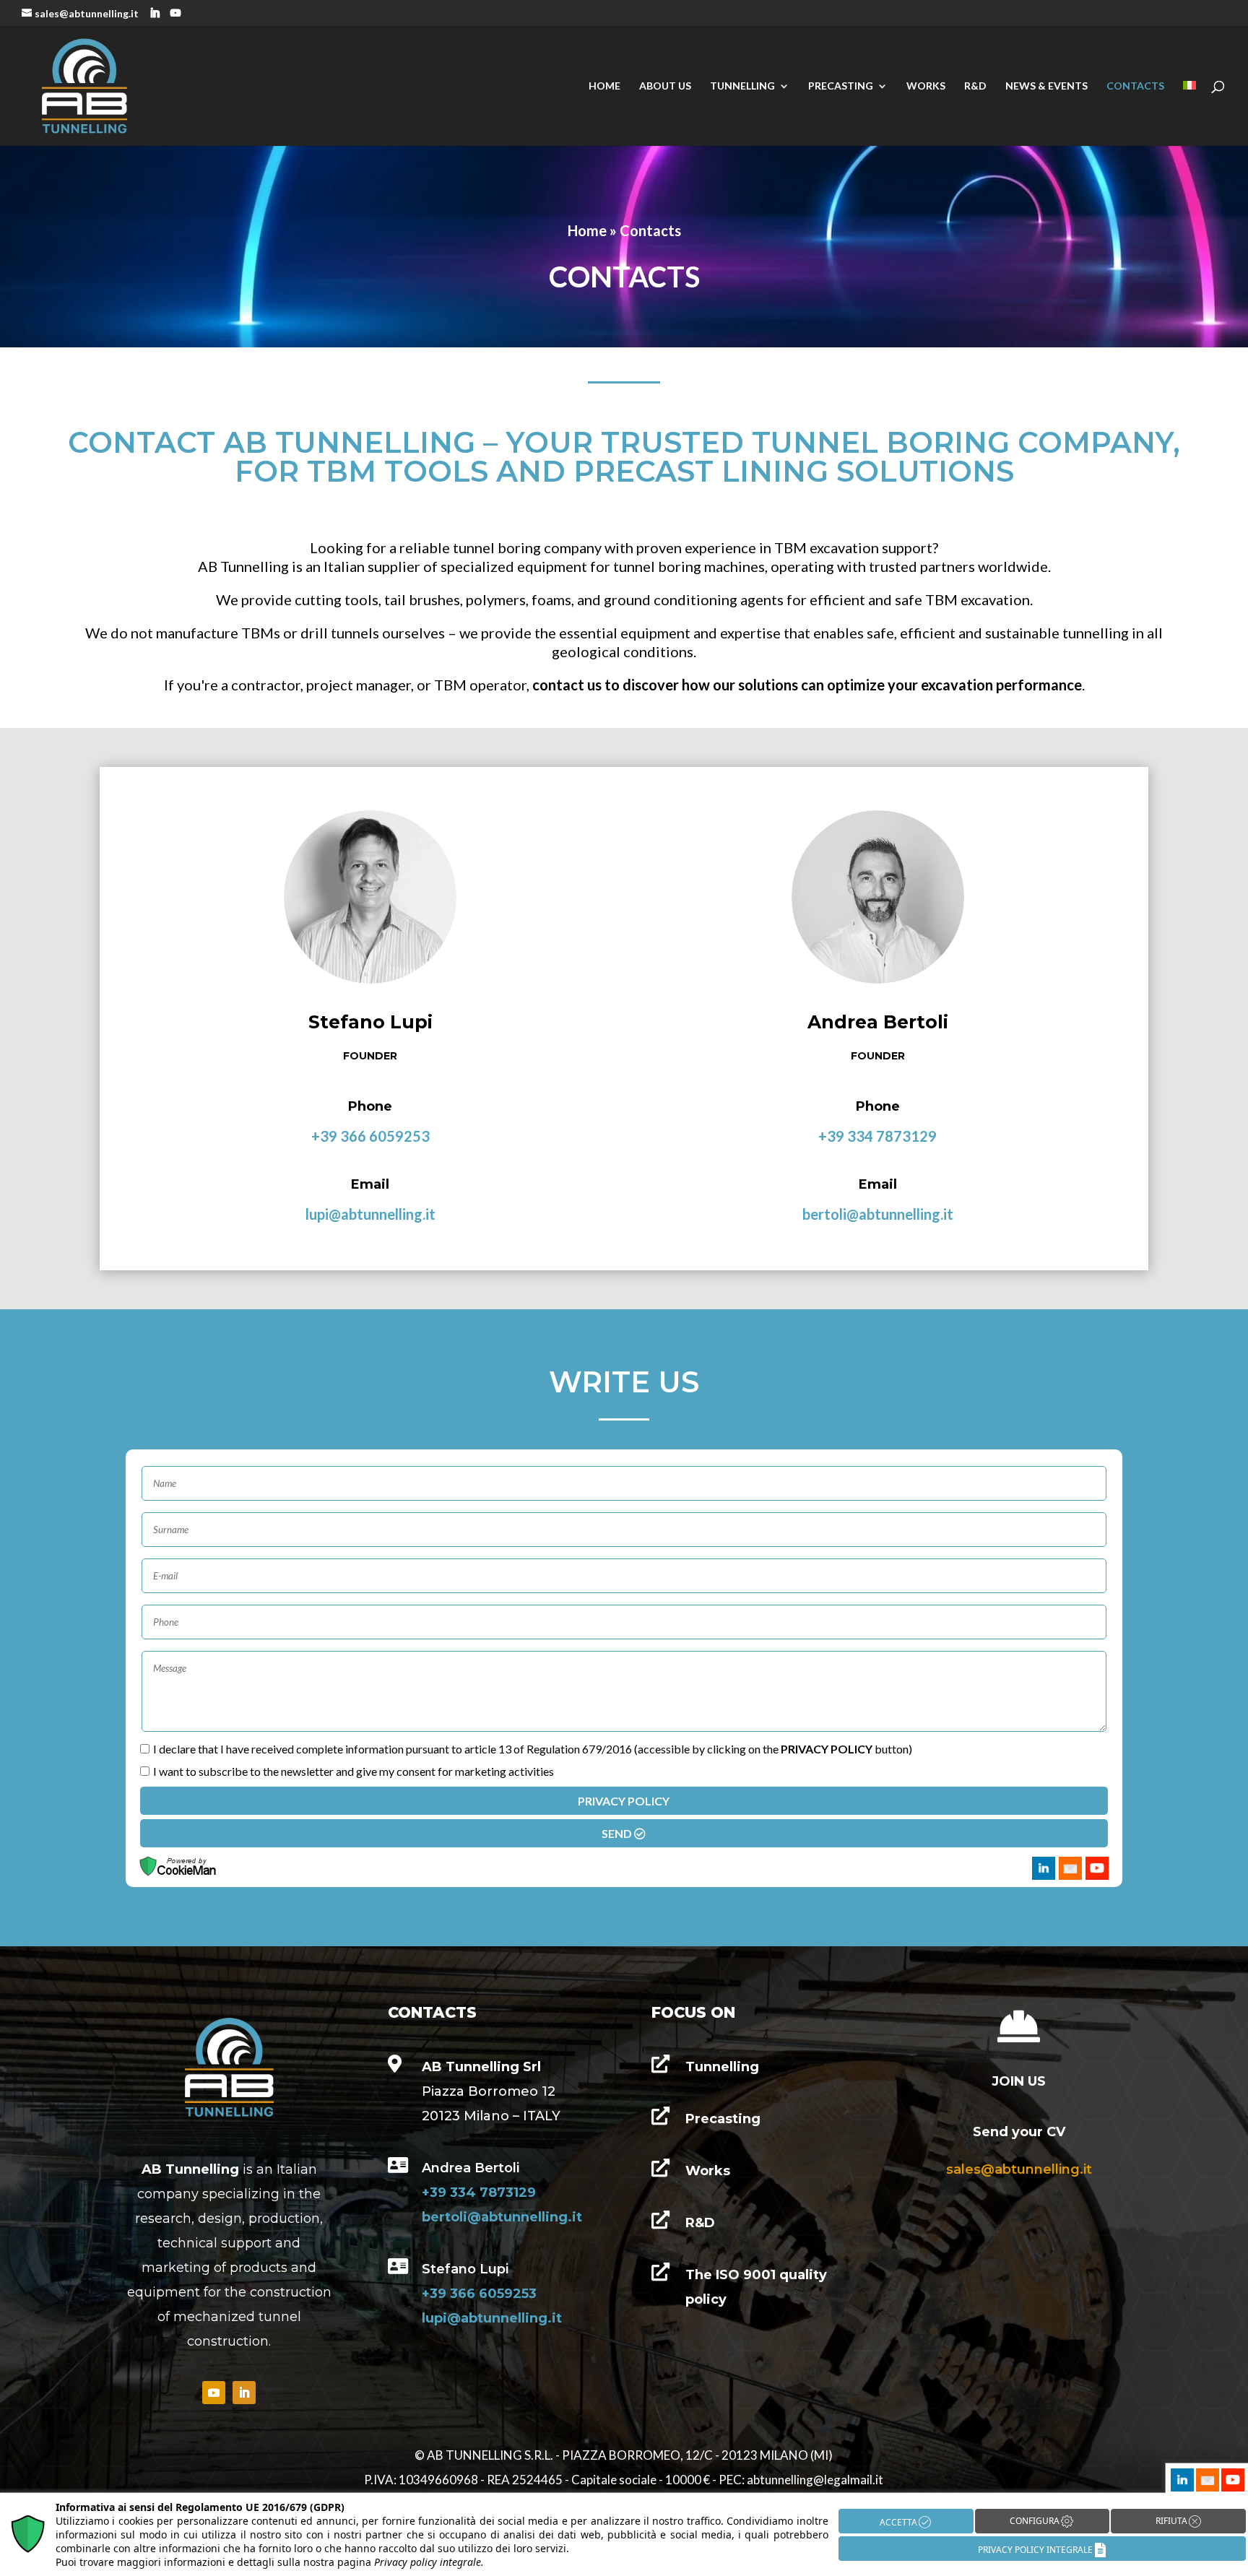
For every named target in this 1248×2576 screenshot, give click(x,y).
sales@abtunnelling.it (1019, 2169)
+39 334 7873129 (877, 1136)
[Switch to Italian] (1189, 113)
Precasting (841, 86)
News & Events (1046, 86)
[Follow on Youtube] (214, 2393)
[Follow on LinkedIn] (244, 2393)
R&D (975, 86)
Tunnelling (742, 86)
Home (604, 86)
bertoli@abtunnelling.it (878, 1214)
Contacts (1135, 86)
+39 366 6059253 (370, 1136)
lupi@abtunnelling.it (370, 1214)
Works (926, 86)
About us (665, 86)
